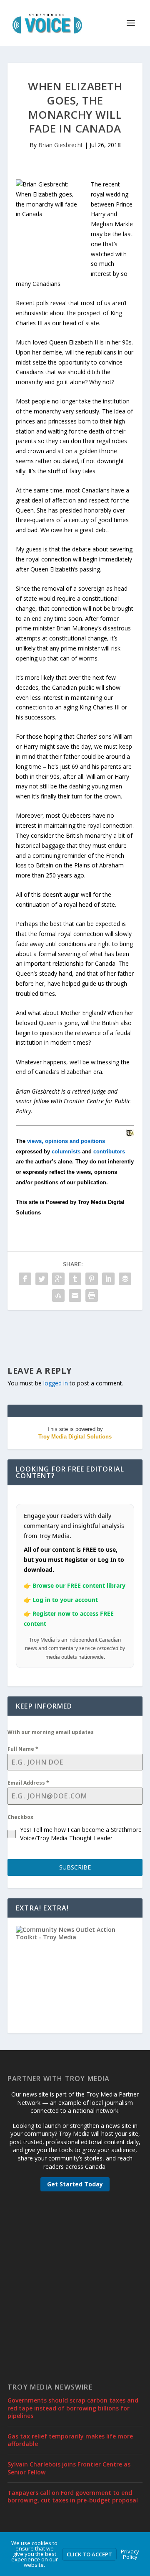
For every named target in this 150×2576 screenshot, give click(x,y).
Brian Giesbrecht (61, 145)
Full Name (23, 1749)
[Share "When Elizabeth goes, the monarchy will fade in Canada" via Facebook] (25, 1279)
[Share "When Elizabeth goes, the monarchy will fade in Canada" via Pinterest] (92, 1279)
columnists (66, 1152)
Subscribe (75, 1867)
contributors (109, 1152)
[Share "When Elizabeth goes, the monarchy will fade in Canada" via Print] (92, 1296)
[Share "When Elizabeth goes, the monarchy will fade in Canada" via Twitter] (42, 1279)
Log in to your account (65, 1600)
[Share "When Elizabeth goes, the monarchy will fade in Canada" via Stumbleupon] (58, 1296)
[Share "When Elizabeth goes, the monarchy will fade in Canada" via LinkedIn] (108, 1279)
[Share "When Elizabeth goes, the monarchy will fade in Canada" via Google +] (58, 1279)
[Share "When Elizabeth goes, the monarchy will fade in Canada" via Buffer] (125, 1279)
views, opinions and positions (66, 1141)
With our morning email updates (51, 1732)
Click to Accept (89, 2554)
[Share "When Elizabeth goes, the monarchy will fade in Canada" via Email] (75, 1296)
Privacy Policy (130, 2554)
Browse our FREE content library (79, 1585)
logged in (56, 1383)
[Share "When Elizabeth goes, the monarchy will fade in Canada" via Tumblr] (75, 1279)
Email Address (28, 1783)
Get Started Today (75, 2184)
